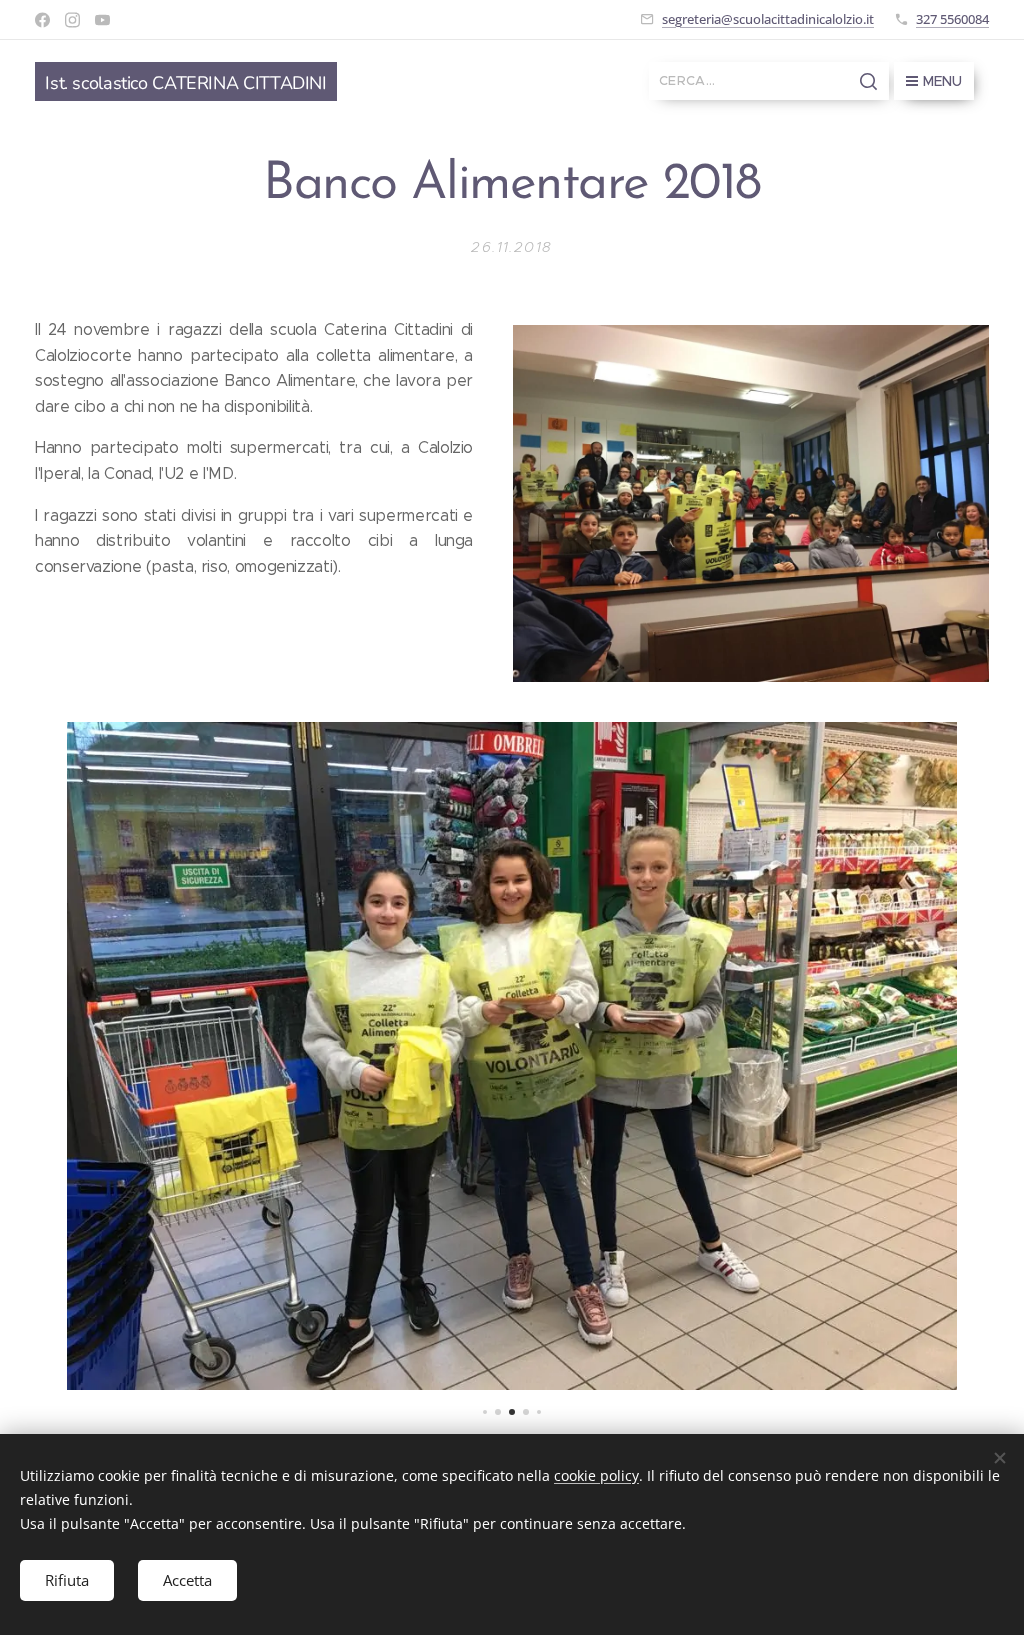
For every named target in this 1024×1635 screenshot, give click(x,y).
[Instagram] (72, 20)
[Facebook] (42, 20)
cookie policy (596, 1475)
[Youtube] (102, 20)
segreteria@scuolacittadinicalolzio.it (768, 19)
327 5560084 (952, 19)
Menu (942, 81)
